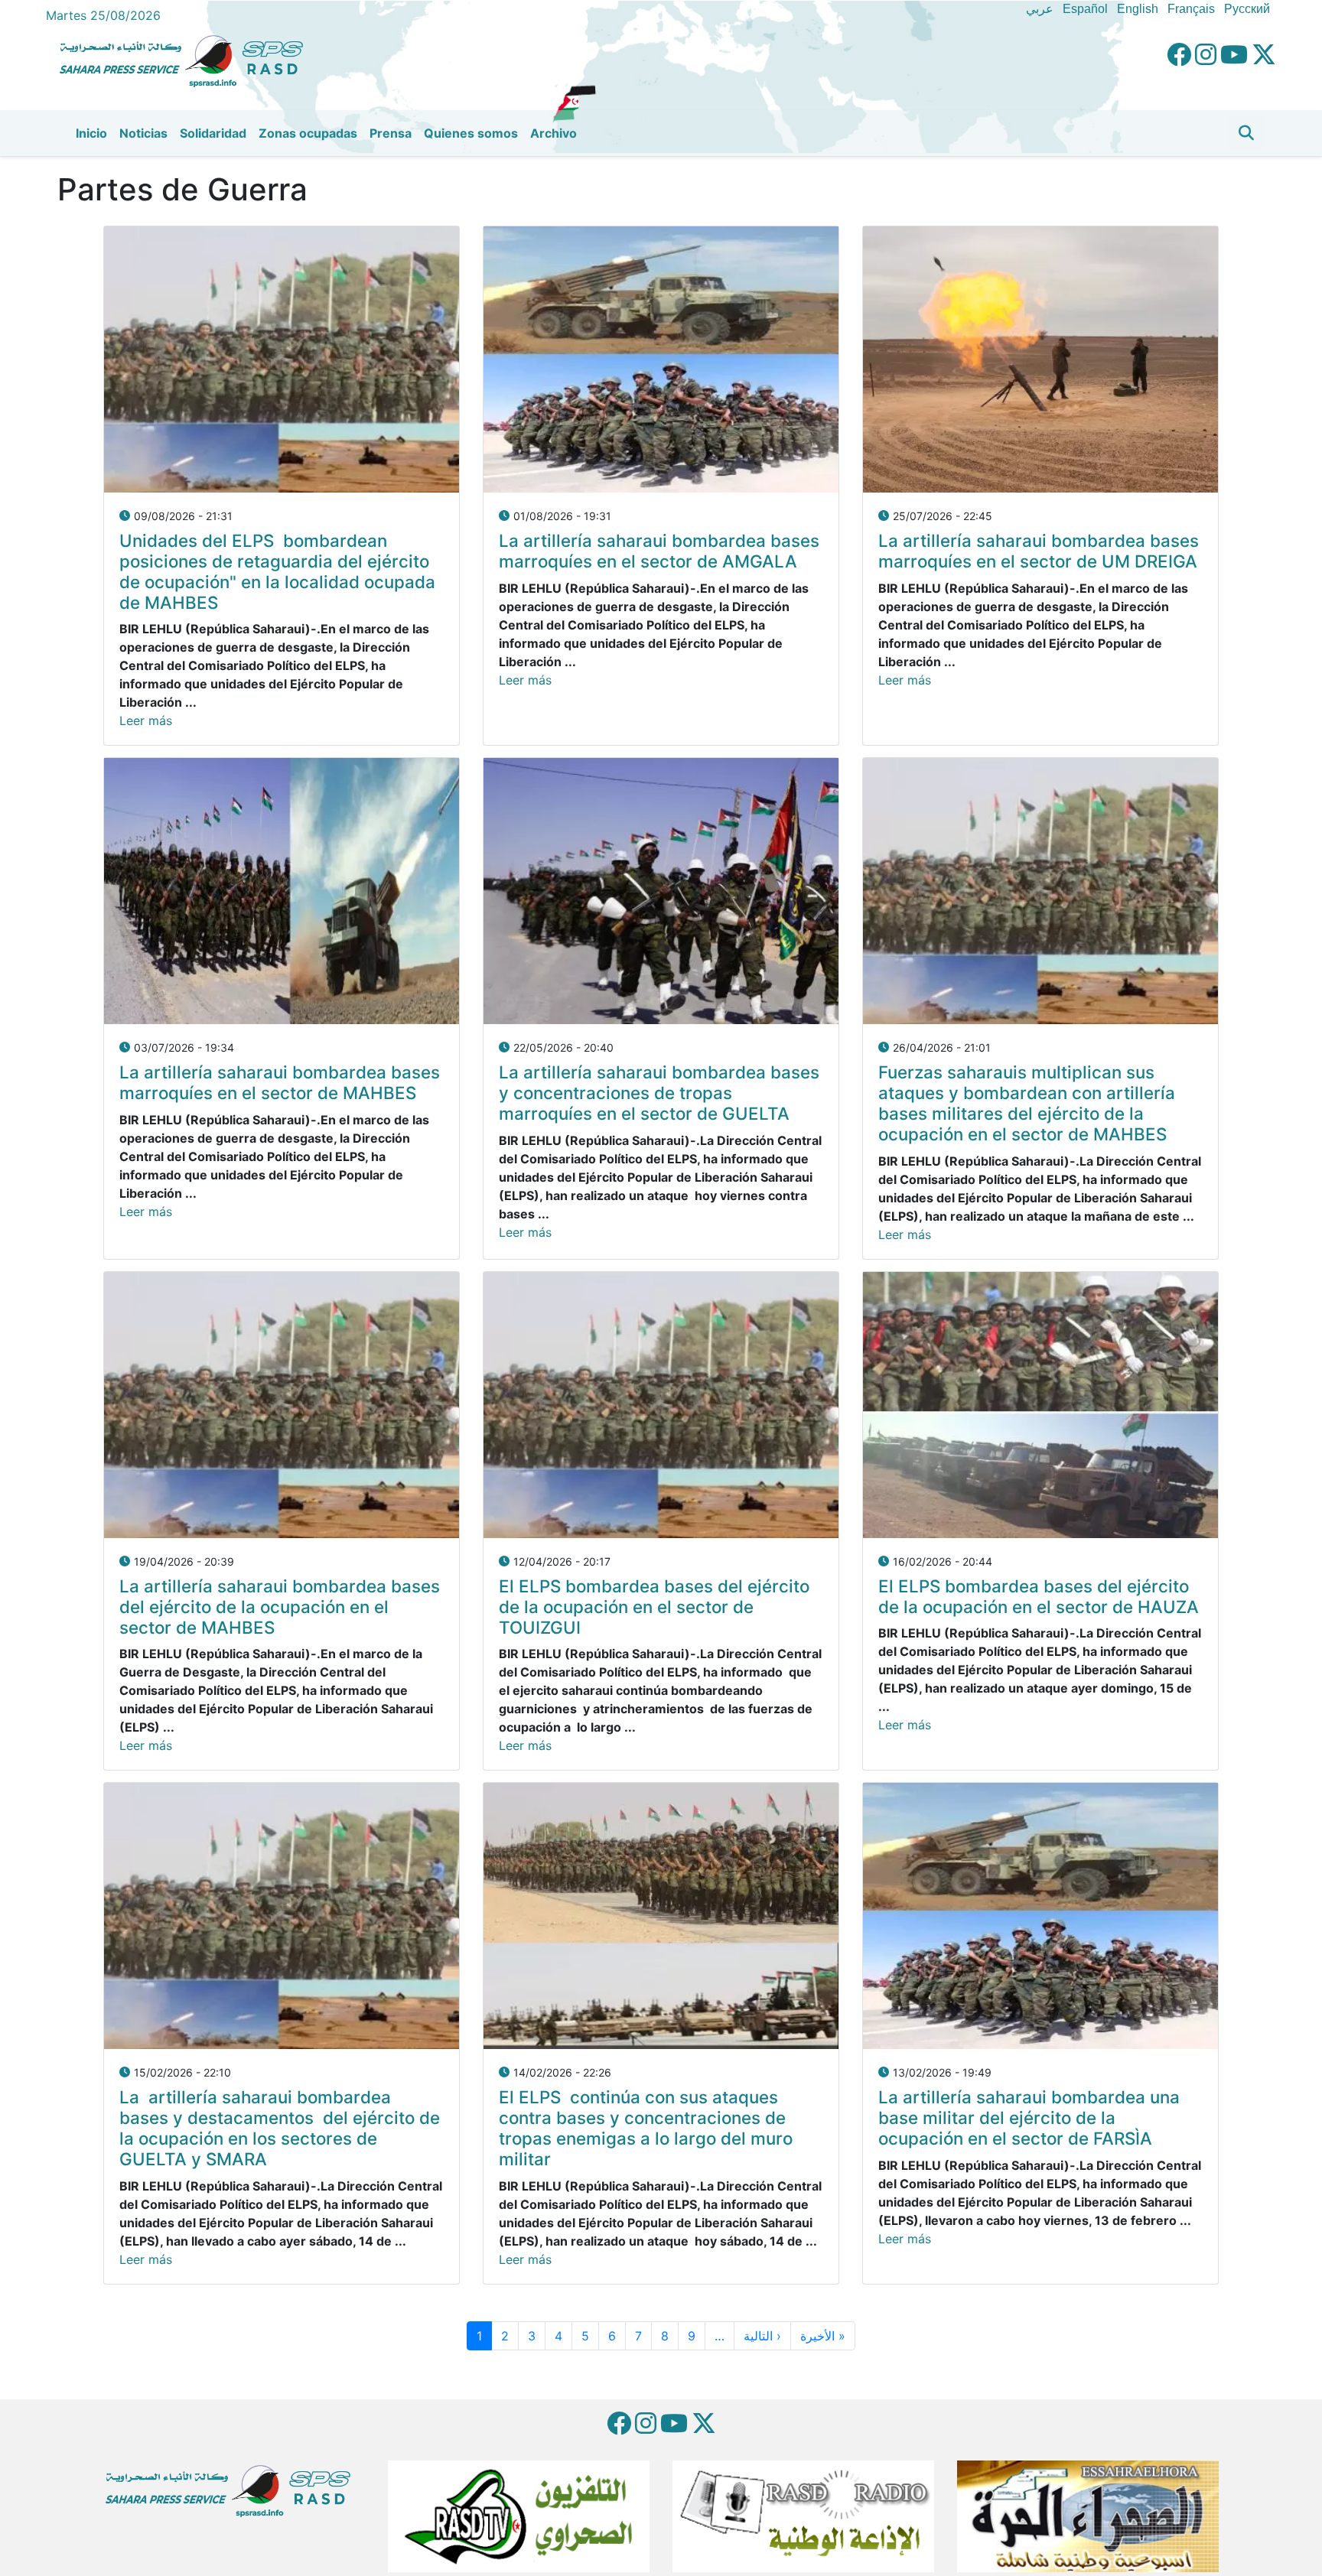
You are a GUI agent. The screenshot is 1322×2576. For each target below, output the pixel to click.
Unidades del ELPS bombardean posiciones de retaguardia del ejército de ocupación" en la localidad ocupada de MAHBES (277, 571)
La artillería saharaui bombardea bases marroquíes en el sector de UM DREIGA (1039, 551)
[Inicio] (187, 59)
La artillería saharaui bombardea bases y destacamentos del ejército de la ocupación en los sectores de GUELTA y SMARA (280, 2128)
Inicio (91, 133)
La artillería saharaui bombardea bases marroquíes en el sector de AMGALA (659, 551)
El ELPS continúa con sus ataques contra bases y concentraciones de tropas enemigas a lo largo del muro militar (646, 2128)
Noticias (143, 133)
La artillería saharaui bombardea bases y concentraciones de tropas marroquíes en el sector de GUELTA (659, 1093)
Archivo (554, 133)
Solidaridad (213, 133)
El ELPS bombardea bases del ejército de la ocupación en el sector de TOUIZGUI (654, 1607)
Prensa (391, 133)
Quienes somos (471, 133)
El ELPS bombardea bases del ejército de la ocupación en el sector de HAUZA (1039, 1596)
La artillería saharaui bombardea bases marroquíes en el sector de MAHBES (280, 1082)
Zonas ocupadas (308, 133)
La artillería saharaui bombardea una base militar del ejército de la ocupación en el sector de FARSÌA (1029, 2117)
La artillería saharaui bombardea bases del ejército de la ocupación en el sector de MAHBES (280, 1607)
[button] (1246, 133)
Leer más (146, 720)
